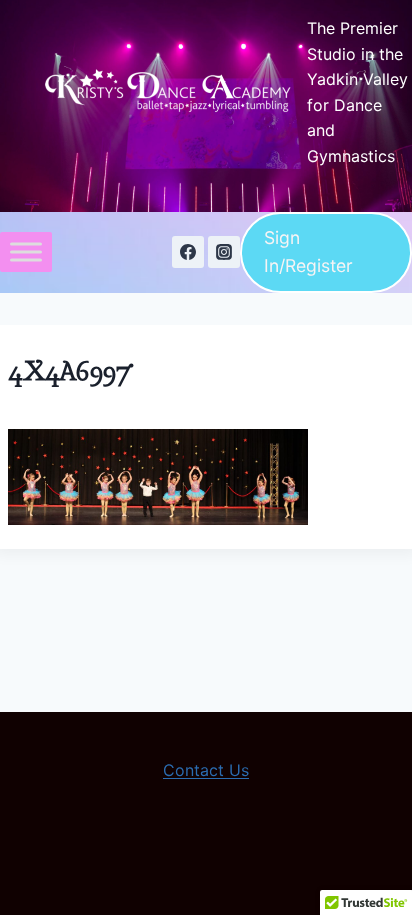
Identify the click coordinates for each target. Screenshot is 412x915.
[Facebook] (188, 252)
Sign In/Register (308, 251)
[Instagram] (224, 252)
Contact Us (206, 770)
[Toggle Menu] (26, 252)
